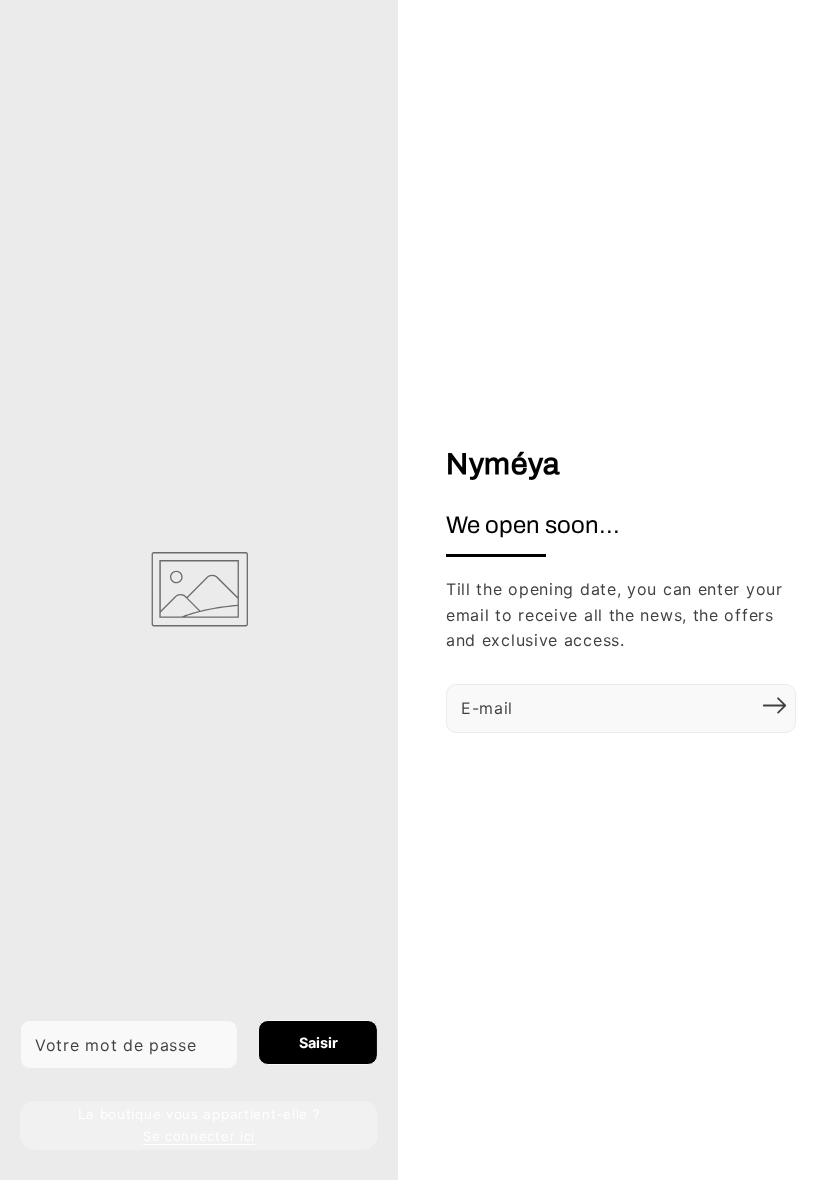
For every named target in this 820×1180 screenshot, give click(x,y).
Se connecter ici (199, 1136)
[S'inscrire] (774, 706)
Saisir (318, 1042)
